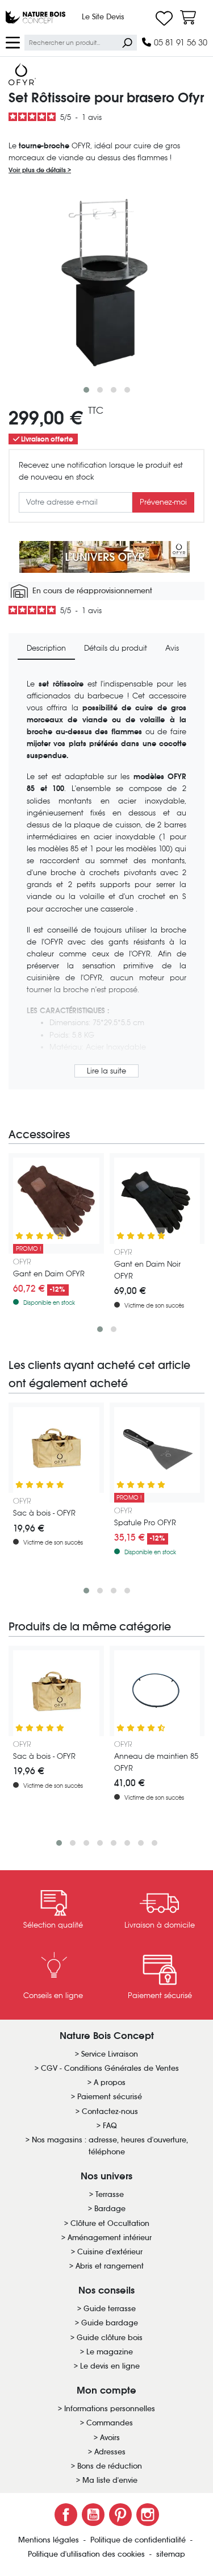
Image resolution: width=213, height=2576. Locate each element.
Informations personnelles (110, 2409)
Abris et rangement (110, 2266)
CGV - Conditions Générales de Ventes (110, 2068)
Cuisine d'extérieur (110, 2252)
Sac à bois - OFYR (44, 1513)
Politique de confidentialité (139, 2540)
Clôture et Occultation (110, 2223)
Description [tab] (46, 648)
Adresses (110, 2452)
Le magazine (110, 2352)
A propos (110, 2082)
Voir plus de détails (38, 170)
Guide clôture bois (110, 2338)
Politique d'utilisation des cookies (87, 2554)
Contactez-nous (110, 2111)
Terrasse (110, 2194)
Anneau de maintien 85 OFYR (156, 1762)
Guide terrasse (110, 2309)
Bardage (110, 2209)
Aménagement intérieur (110, 2238)
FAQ (110, 2126)
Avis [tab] (172, 648)
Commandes (110, 2423)
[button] (86, 390)
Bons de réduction (110, 2466)
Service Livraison (110, 2054)
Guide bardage (110, 2323)
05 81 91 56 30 (179, 42)
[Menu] (13, 42)
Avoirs (110, 2438)
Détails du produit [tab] (116, 648)
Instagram (148, 2515)
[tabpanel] (106, 879)
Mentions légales (50, 2540)
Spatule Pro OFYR (145, 1523)
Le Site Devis (103, 17)
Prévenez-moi (163, 502)
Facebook (66, 2515)
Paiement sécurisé (110, 2097)
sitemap (171, 2554)
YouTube (93, 2515)
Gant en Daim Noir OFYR (147, 1270)
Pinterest (120, 2515)
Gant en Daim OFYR (49, 1274)
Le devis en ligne (110, 2366)
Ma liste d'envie (110, 2480)
